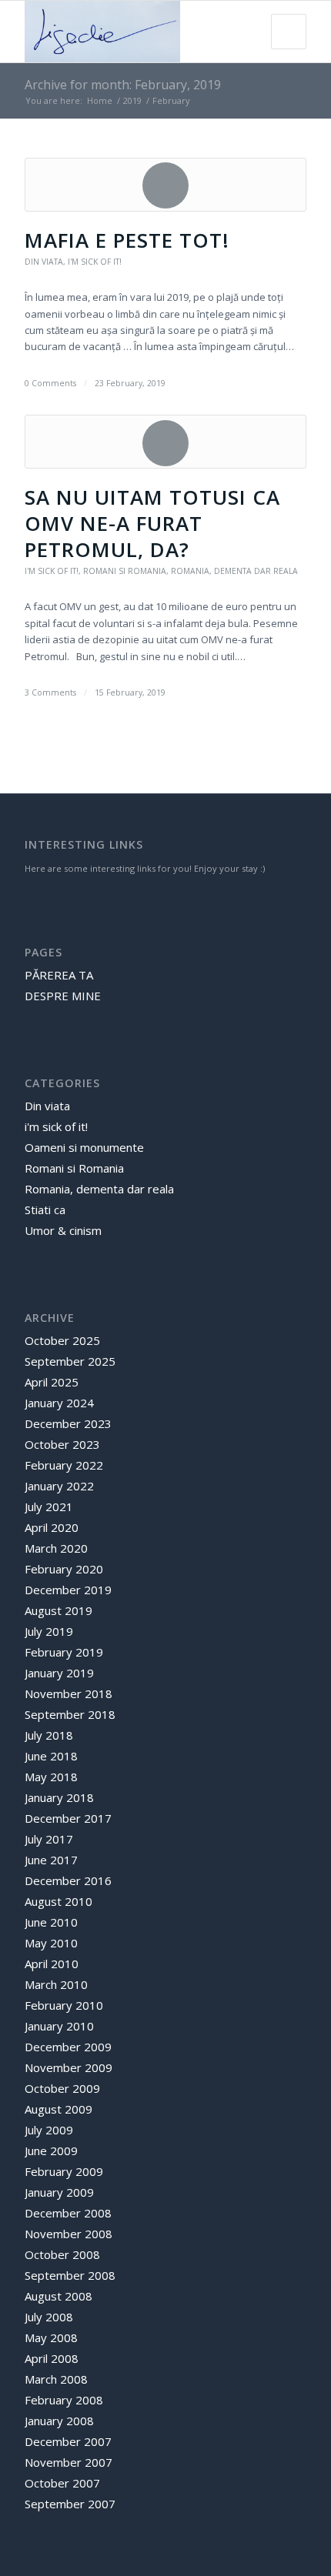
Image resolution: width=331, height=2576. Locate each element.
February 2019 (64, 1652)
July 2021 (49, 1507)
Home (100, 100)
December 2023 (68, 1423)
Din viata (44, 262)
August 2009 (59, 2109)
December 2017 (68, 1818)
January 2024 (59, 1403)
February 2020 (64, 1569)
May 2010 (51, 1943)
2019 (132, 100)
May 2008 (51, 2337)
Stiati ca (45, 1210)
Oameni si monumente (84, 1147)
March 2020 (56, 1548)
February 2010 (64, 2005)
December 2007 (68, 2441)
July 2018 (49, 1735)
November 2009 (69, 2067)
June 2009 (51, 2151)
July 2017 (49, 1839)
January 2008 (59, 2421)
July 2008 (49, 2317)
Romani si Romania (125, 571)
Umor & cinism (63, 1230)
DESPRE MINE (63, 996)
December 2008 (68, 2213)
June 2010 (51, 1922)
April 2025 (52, 1382)
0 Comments (50, 383)
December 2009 (68, 2047)
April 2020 (52, 1527)
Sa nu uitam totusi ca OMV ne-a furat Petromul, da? (152, 523)
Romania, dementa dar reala (234, 571)
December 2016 (68, 1880)
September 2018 (70, 1714)
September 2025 (70, 1361)
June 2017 (51, 1860)
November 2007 (69, 2462)
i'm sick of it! (95, 262)
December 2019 (68, 1590)
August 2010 (59, 1901)
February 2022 (64, 1465)
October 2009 (62, 2088)
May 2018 (51, 1777)
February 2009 (64, 2171)
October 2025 (62, 1340)
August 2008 (59, 2296)
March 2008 (56, 2379)
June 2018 (51, 1756)
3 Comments (50, 692)
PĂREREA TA (59, 975)
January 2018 (59, 1797)
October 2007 (62, 2483)
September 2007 (70, 2504)
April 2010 (52, 1964)
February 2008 (64, 2400)
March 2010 (56, 1984)
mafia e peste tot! (127, 240)
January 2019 (59, 1673)
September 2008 (70, 2275)
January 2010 (59, 2026)
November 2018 (69, 1693)
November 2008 (69, 2234)
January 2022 (59, 1486)
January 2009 (59, 2192)
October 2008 (62, 2254)
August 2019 (59, 1610)
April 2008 (52, 2358)
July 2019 (49, 1631)
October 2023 (62, 1444)
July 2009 (49, 2130)
